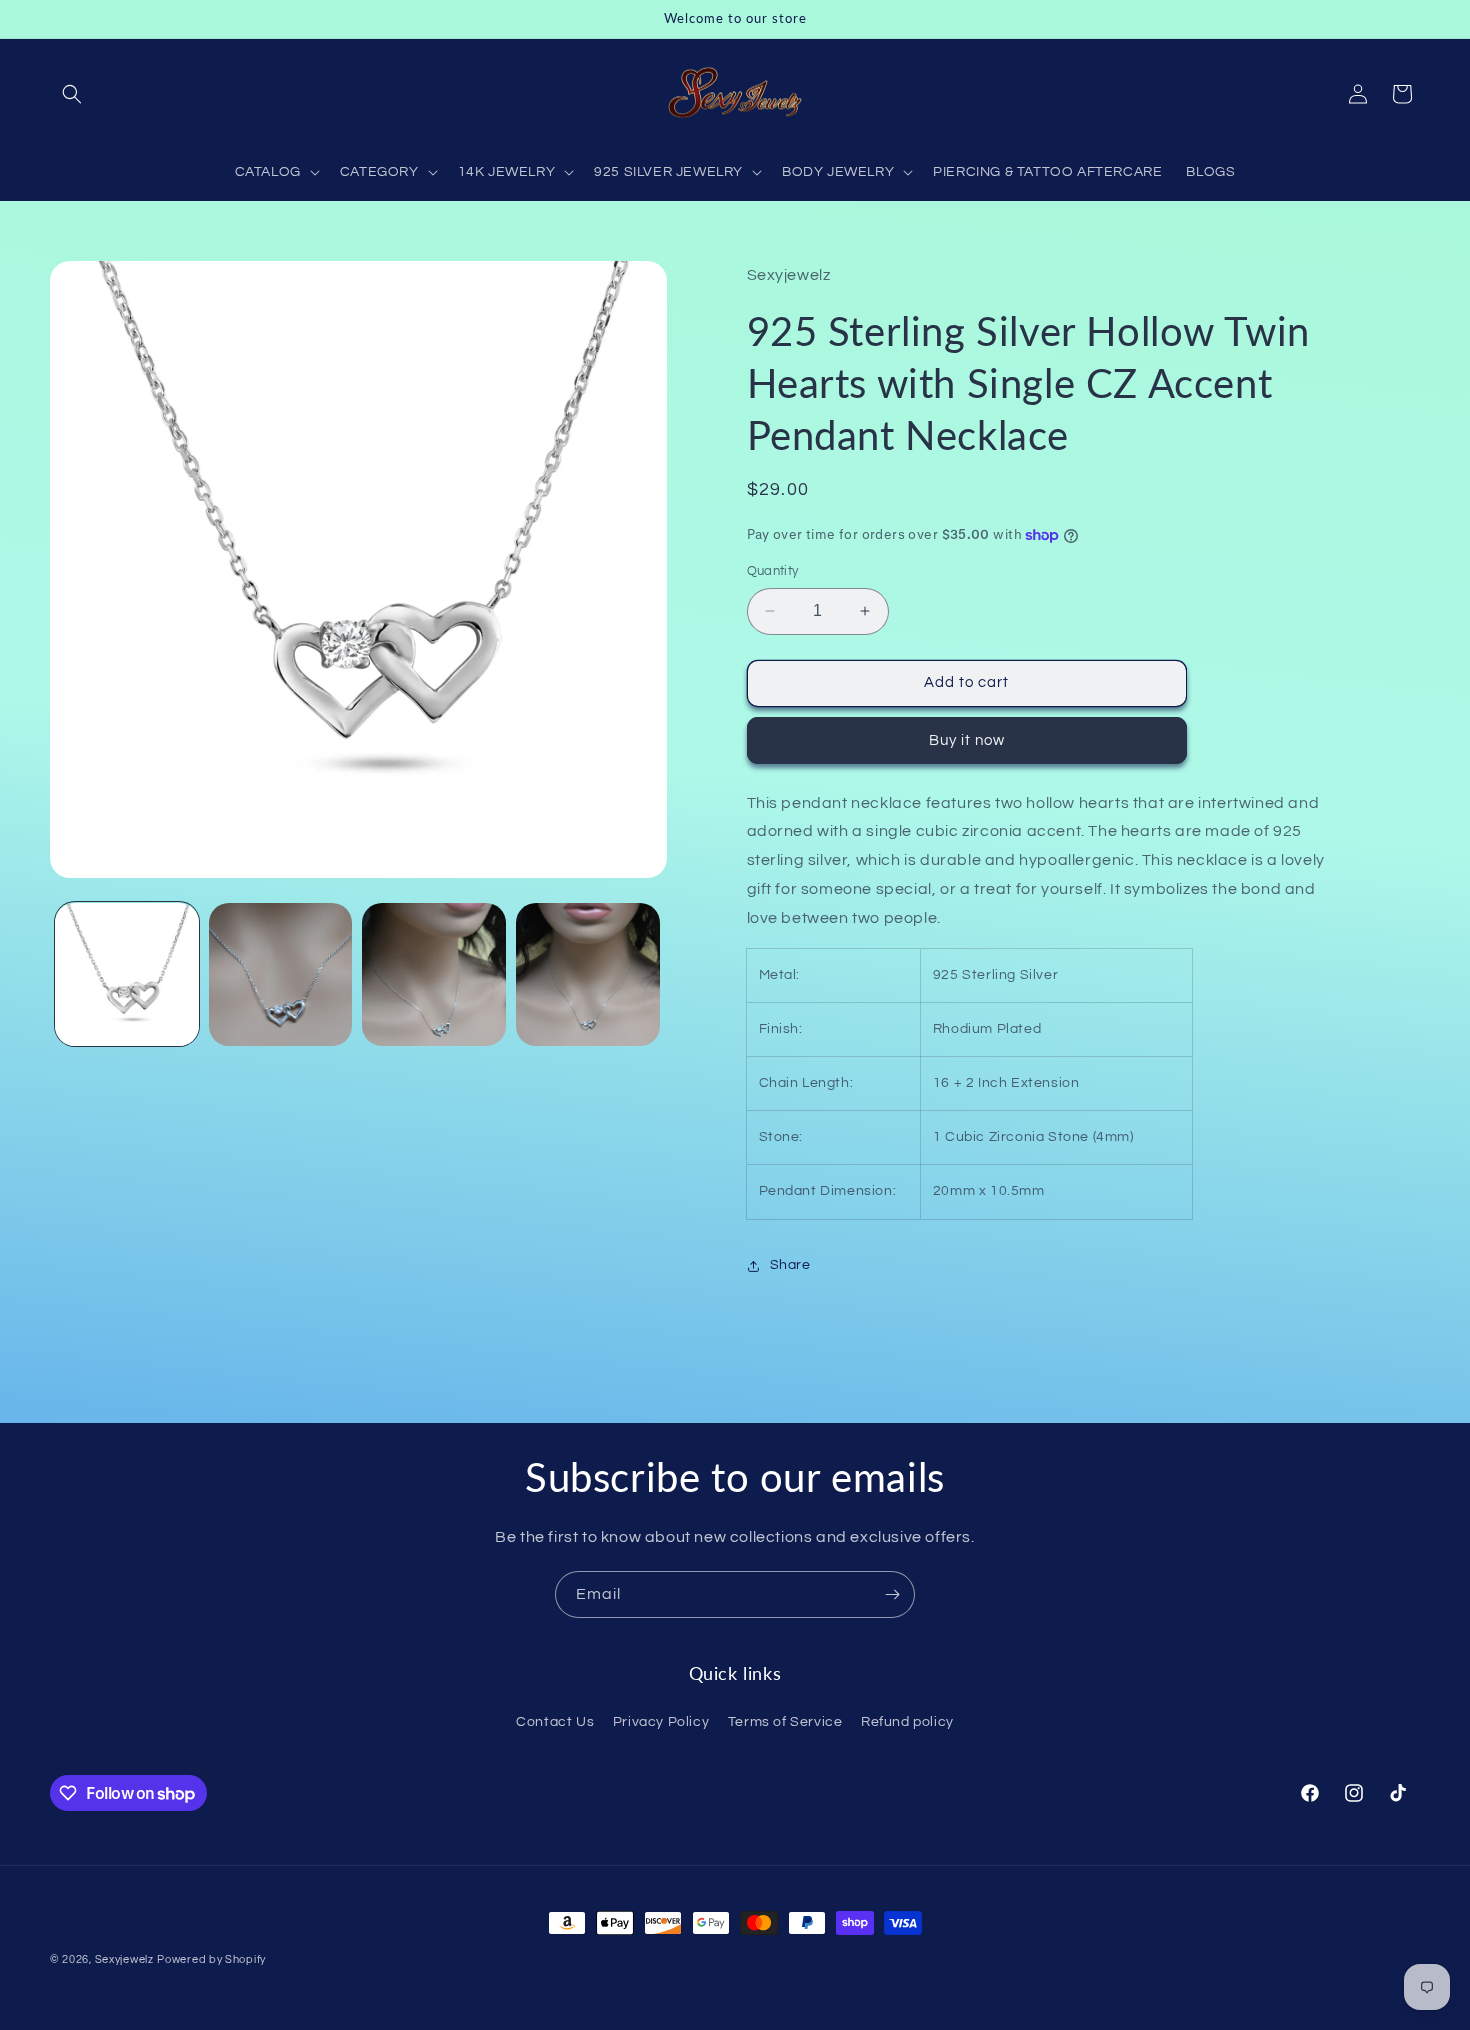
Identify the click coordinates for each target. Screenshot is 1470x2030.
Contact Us (555, 1723)
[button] (72, 94)
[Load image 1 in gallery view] (127, 975)
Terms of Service (785, 1723)
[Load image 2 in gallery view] (281, 975)
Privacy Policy (661, 1723)
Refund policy (907, 1723)
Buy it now (967, 740)
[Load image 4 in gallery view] (588, 975)
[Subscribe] (892, 1594)
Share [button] (790, 1265)
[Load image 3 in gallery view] (434, 975)
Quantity (773, 571)
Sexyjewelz (124, 1959)
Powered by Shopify (211, 1959)
